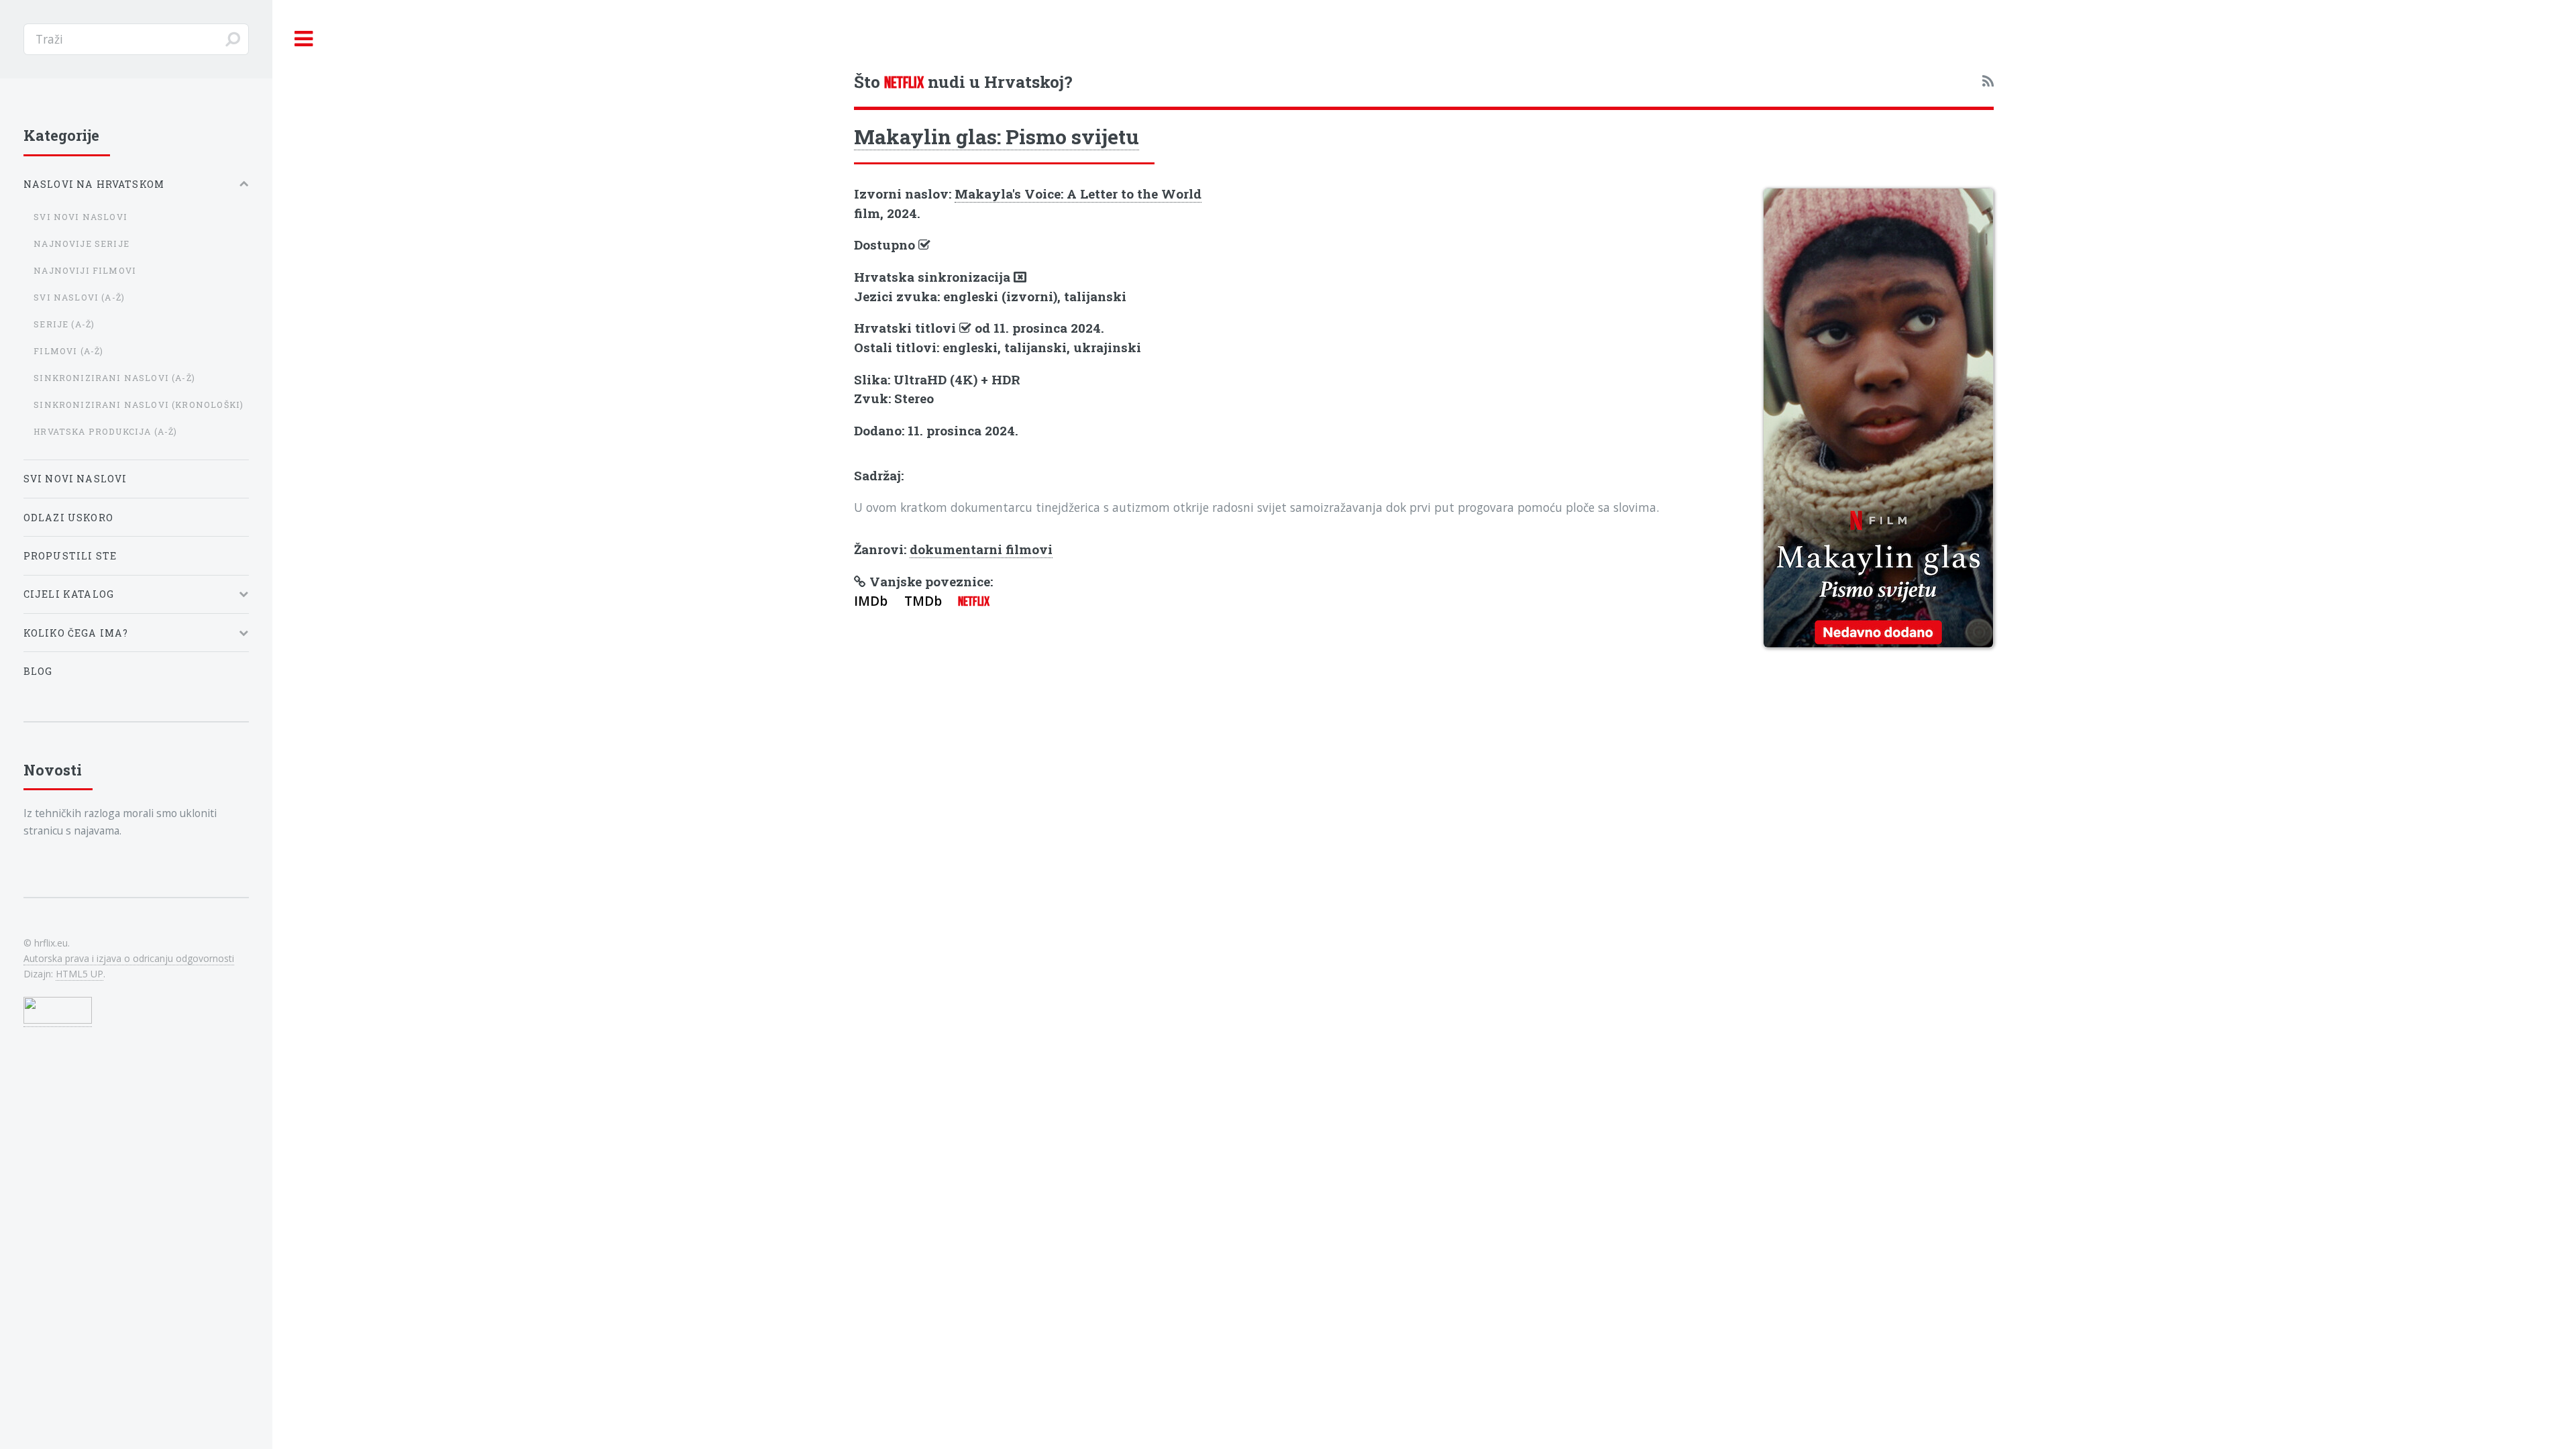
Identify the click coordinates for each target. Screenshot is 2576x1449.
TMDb (923, 601)
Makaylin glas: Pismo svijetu (997, 136)
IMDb (871, 601)
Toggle (304, 39)
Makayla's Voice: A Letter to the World (1078, 194)
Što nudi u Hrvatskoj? (963, 82)
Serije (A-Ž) (64, 324)
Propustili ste (70, 556)
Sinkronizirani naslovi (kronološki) (139, 405)
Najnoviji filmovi (85, 270)
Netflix (974, 601)
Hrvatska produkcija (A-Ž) (105, 431)
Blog (38, 671)
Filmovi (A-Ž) (68, 351)
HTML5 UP (79, 974)
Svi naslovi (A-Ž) (79, 297)
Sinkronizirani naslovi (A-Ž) (114, 378)
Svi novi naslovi (80, 217)
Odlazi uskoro (68, 518)
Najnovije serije (82, 244)
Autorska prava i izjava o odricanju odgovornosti (129, 958)
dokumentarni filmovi (981, 549)
